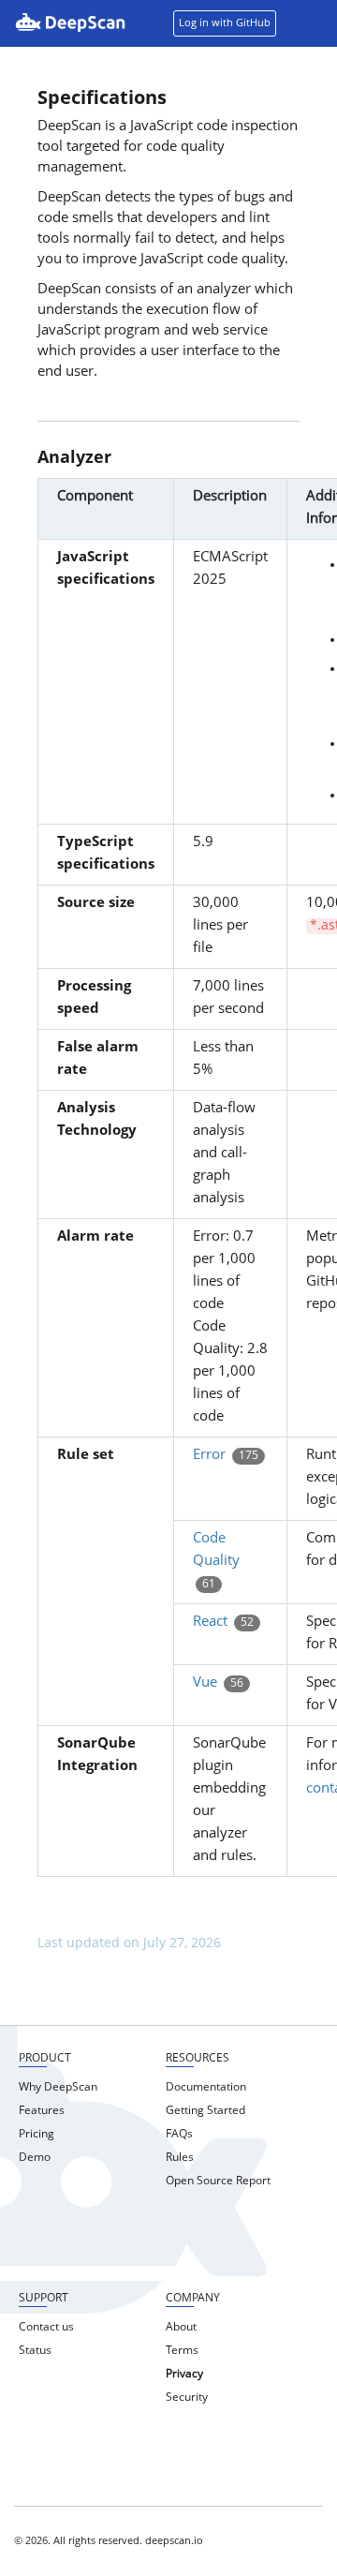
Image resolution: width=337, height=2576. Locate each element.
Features (42, 2111)
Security (187, 2398)
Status (35, 2351)
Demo (35, 2158)
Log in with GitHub (225, 24)
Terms (182, 2351)
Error (209, 1456)
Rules (180, 2158)
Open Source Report (218, 2181)
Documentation (206, 2088)
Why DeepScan (58, 2088)
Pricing (37, 2135)
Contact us (46, 2328)
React (210, 1623)
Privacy (184, 2375)
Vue (205, 1683)
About (181, 2328)
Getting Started (205, 2111)
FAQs (179, 2135)
